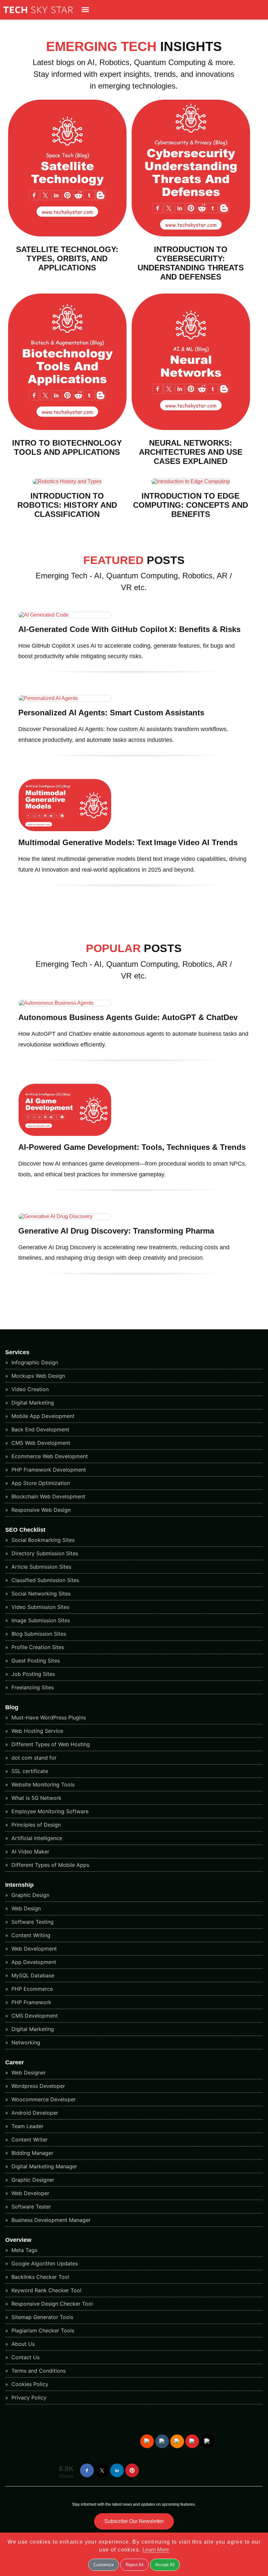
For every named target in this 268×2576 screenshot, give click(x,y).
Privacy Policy (28, 2397)
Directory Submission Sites (44, 1553)
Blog (12, 1707)
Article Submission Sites (41, 1567)
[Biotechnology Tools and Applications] (67, 428)
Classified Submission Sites (44, 1580)
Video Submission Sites (40, 1607)
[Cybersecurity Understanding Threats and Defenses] (191, 235)
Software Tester (30, 2207)
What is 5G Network (36, 1798)
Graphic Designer (32, 2180)
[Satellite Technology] (67, 235)
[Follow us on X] (102, 2470)
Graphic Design (30, 1895)
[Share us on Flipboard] (192, 2441)
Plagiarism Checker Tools (42, 2330)
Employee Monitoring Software (49, 1811)
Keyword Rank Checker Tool (46, 2290)
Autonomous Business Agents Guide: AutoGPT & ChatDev (128, 1017)
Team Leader (27, 2126)
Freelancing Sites (32, 1687)
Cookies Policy (29, 2384)
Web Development (33, 1949)
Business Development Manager (50, 2220)
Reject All (134, 2565)
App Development (33, 1962)
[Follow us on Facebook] (87, 2470)
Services (17, 1352)
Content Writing (30, 1935)
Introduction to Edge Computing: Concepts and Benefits (191, 505)
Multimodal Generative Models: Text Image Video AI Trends (128, 842)
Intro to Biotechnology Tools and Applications (67, 447)
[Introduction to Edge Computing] (191, 481)
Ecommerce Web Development (49, 1456)
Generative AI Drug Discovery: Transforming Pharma (116, 1231)
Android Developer (34, 2113)
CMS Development (34, 2016)
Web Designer (28, 2073)
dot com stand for (33, 1758)
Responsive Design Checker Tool (51, 2304)
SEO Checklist (25, 1530)
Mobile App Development (42, 1416)
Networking (25, 2042)
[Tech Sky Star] (36, 15)
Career (15, 2062)
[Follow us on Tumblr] (162, 2441)
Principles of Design (35, 1825)
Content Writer (29, 2140)
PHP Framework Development (48, 1470)
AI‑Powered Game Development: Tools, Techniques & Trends (132, 1147)
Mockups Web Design (37, 1376)
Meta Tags (24, 2250)
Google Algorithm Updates (44, 2263)
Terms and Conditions (38, 2371)
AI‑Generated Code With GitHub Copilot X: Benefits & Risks (129, 629)
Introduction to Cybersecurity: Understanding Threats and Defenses (191, 263)
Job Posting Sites (32, 1674)
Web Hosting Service (36, 1731)
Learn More (156, 2550)
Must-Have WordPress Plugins (48, 1717)
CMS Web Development (40, 1443)
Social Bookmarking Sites (42, 1540)
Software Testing (32, 1922)
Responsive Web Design (40, 1510)
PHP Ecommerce (31, 1989)
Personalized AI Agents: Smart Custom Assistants (111, 713)
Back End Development (40, 1429)
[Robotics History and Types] (67, 481)
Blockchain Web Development (48, 1496)
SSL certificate (29, 1771)
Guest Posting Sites (35, 1661)
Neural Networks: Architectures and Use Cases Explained (191, 452)
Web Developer (30, 2193)
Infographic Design (34, 1362)
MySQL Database (32, 1975)
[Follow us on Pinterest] (132, 2470)
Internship (19, 1885)
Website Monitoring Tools (42, 1784)
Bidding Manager (32, 2153)
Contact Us (25, 2357)
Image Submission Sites (40, 1620)
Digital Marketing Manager (43, 2166)
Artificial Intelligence (36, 1838)
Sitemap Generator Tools (42, 2317)
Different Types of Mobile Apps (50, 1865)
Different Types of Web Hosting (50, 1744)
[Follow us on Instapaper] (207, 2441)
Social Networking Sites (40, 1594)
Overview (18, 2240)
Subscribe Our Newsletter (134, 2521)
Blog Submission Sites (38, 1634)
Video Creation (29, 1389)
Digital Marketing (32, 1403)
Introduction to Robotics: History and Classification (67, 505)
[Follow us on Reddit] (147, 2441)
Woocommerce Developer (43, 2099)
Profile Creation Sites (37, 1647)
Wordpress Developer (37, 2086)
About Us (22, 2344)
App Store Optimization (40, 1483)
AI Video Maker (30, 1851)
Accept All (165, 2565)
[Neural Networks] (191, 428)
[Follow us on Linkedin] (117, 2470)
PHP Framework (31, 2002)
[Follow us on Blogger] (177, 2441)
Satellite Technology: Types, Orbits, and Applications (67, 258)
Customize (104, 2565)
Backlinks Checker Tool (40, 2277)
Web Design (25, 1908)
